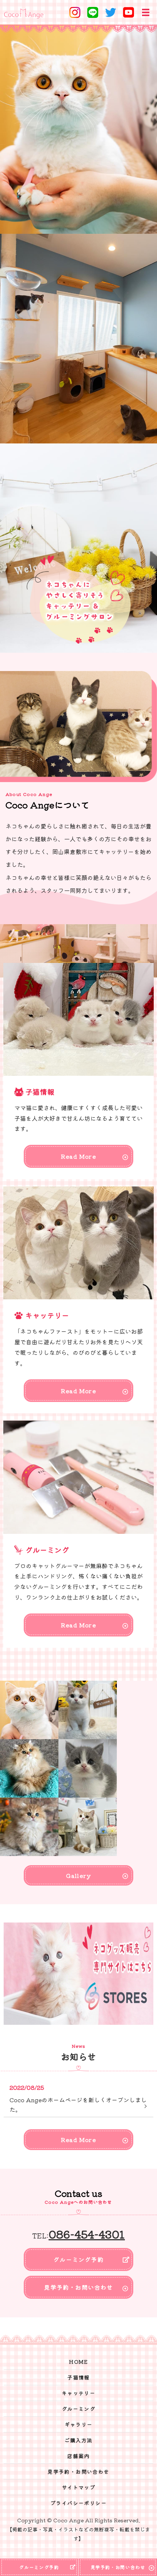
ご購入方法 (79, 2440)
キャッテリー (78, 2393)
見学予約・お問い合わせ (78, 2287)
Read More (78, 1156)
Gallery (78, 1875)
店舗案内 (78, 2456)
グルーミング (78, 2409)
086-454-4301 (87, 2234)
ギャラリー (79, 2424)
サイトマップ (78, 2487)
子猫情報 (78, 2377)
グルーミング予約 (78, 2259)
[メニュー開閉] (146, 12)
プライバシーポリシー (78, 2503)
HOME (78, 2362)
